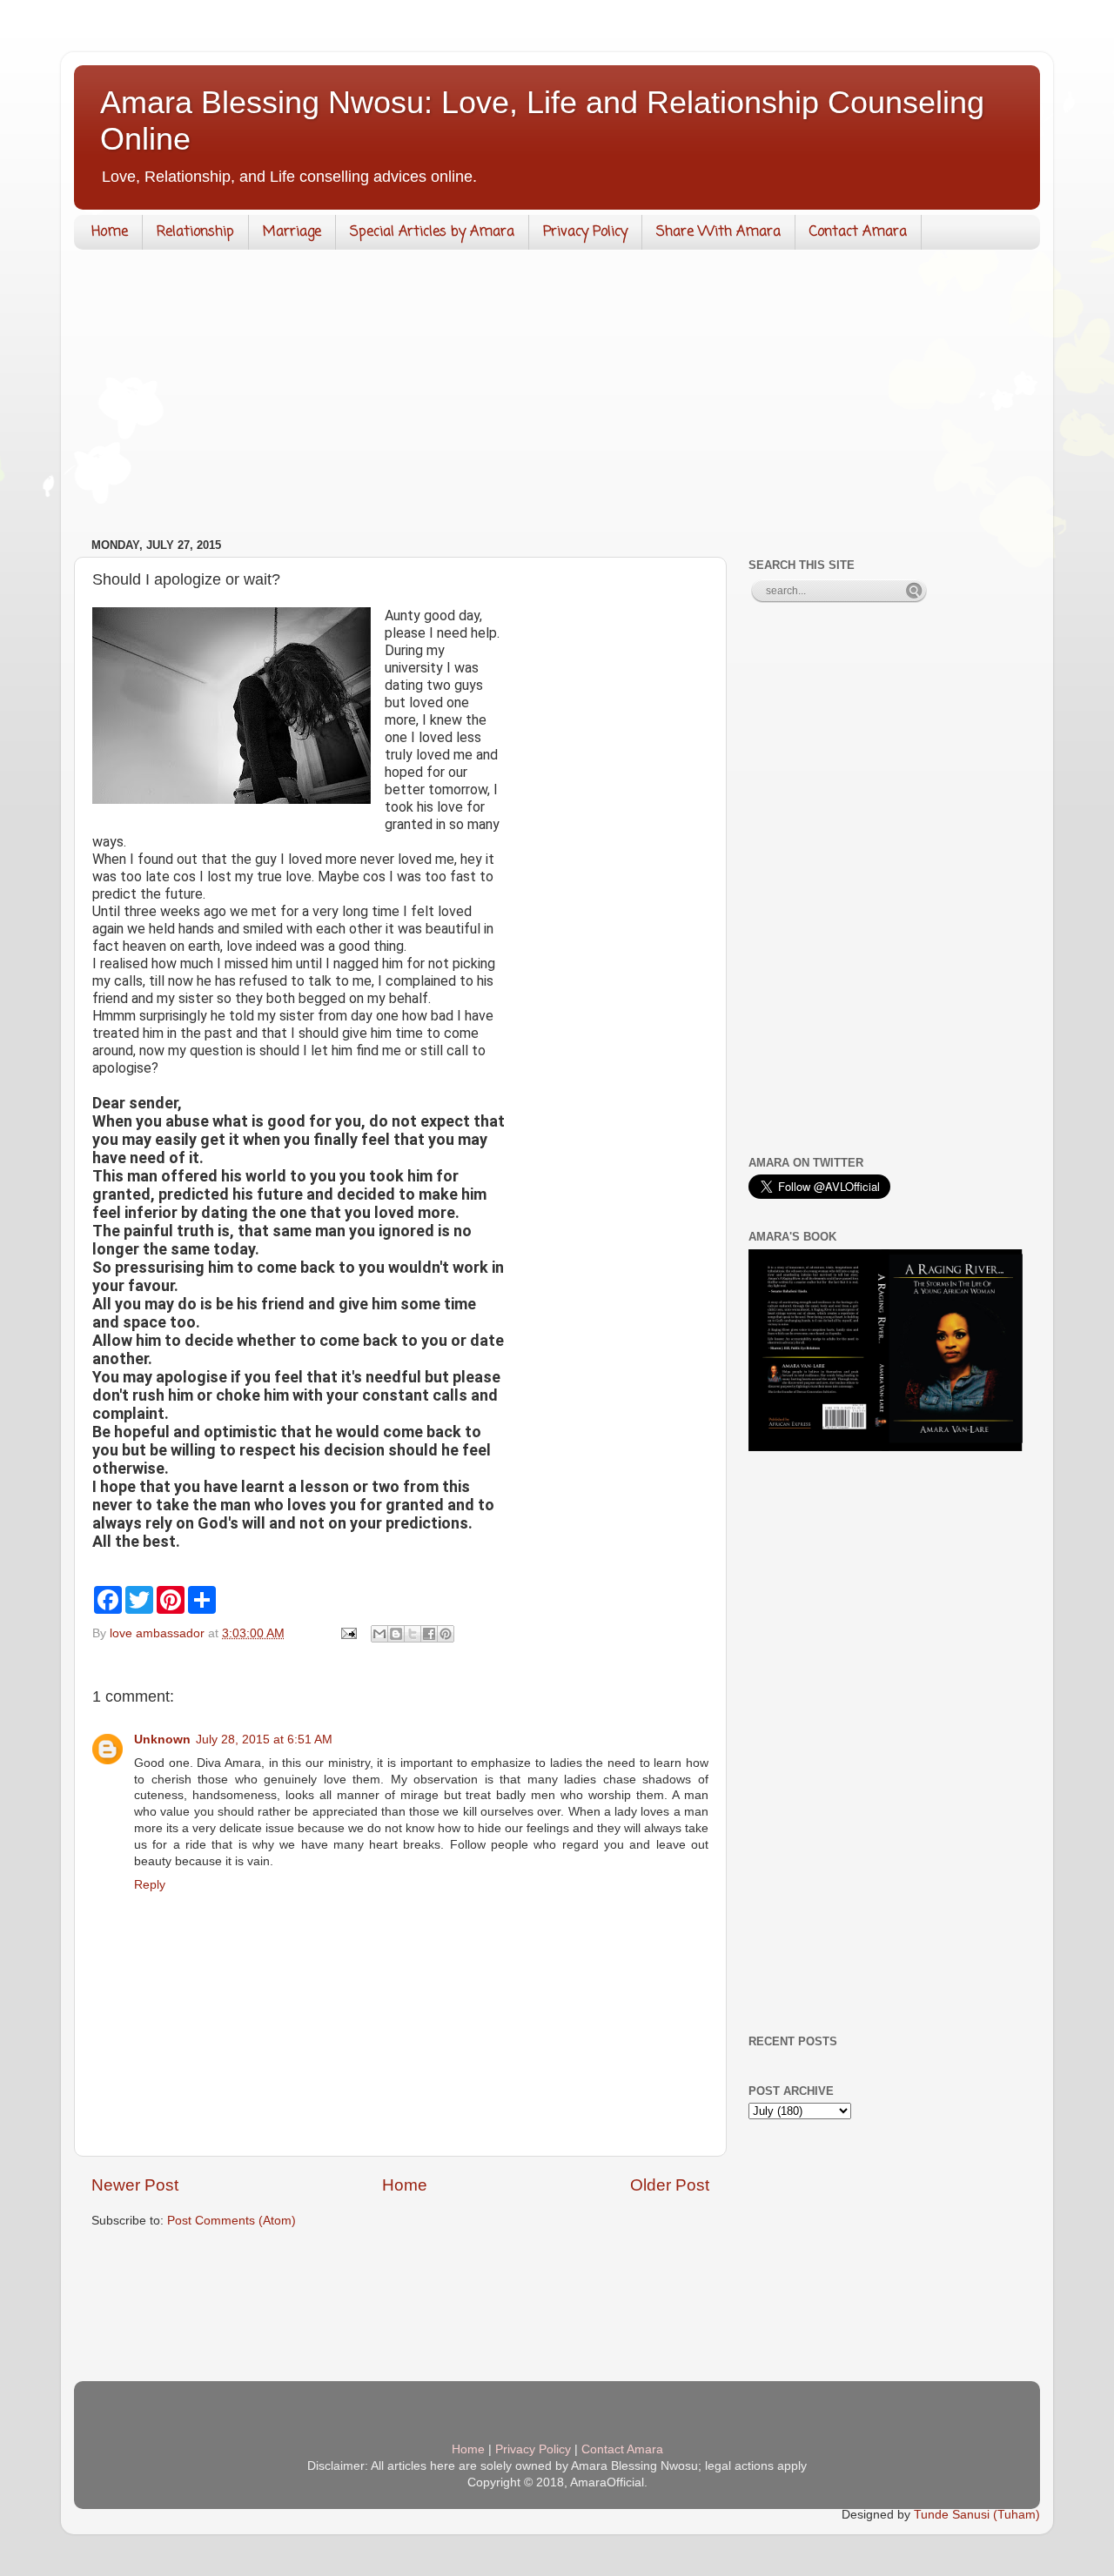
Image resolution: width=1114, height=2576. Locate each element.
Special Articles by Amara (432, 232)
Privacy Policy (585, 232)
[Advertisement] (557, 398)
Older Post (670, 2185)
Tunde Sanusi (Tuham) (977, 2515)
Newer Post (135, 2185)
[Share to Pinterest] (446, 1634)
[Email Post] (348, 1633)
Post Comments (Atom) (232, 2221)
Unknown (162, 1740)
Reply (150, 1885)
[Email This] (379, 1634)
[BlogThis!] (396, 1634)
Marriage (292, 232)
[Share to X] (413, 1634)
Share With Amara (718, 232)
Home (110, 232)
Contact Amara (858, 232)
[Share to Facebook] (429, 1634)
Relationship (195, 232)
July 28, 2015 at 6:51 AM (264, 1740)
